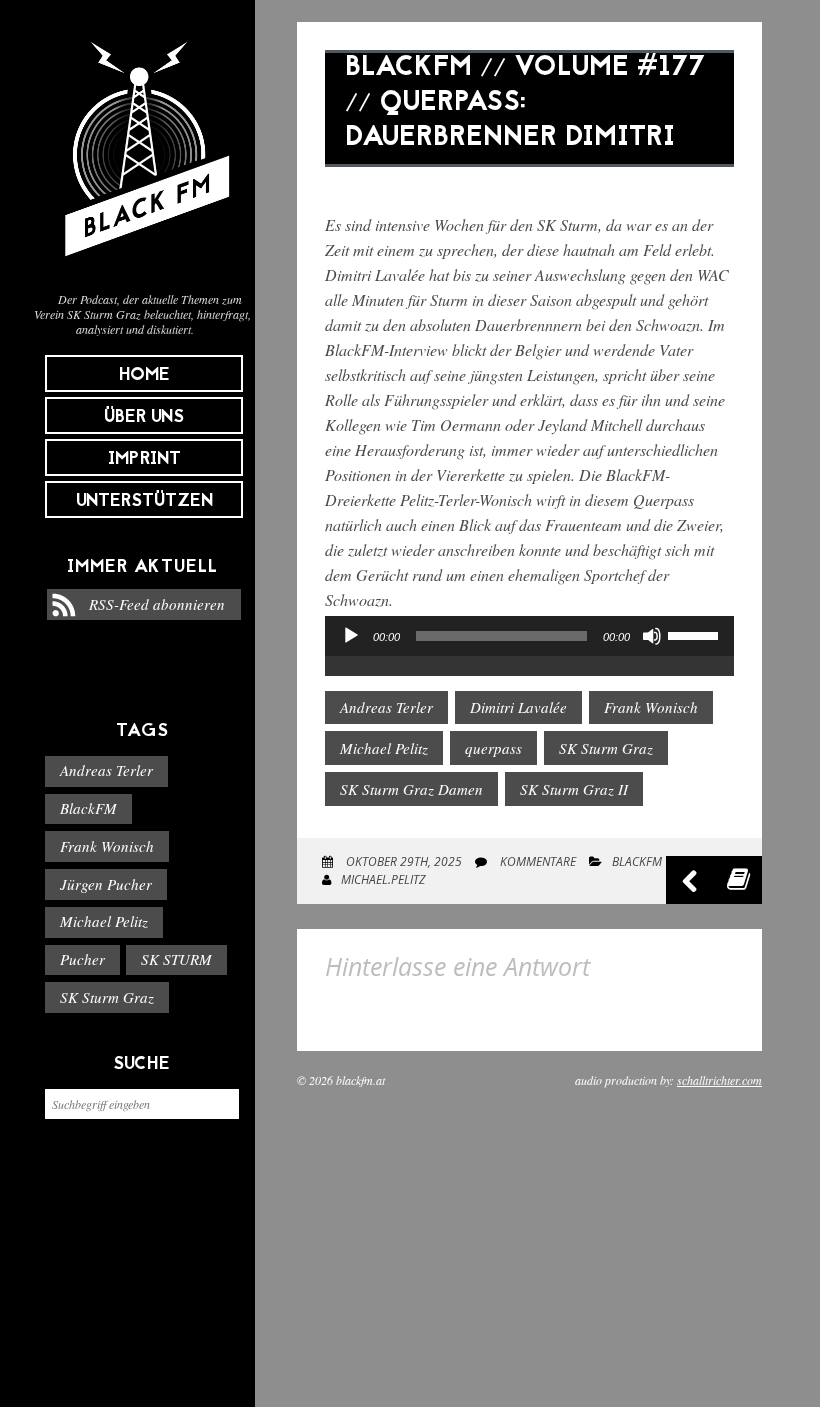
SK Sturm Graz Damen (411, 789)
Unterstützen (144, 501)
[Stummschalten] (652, 636)
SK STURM (176, 959)
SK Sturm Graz (107, 997)
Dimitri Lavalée (518, 707)
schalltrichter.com (719, 1080)
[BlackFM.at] (142, 266)
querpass (493, 748)
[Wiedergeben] (351, 636)
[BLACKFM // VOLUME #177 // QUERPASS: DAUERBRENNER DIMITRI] (529, 181)
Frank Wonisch (107, 846)
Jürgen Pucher (106, 884)
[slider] (696, 634)
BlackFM (88, 808)
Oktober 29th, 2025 (402, 861)
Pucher (82, 959)
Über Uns (144, 417)
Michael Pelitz (104, 921)
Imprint (144, 459)
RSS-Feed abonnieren (157, 604)
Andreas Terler (106, 770)
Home (144, 375)
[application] (529, 656)
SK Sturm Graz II (574, 789)
